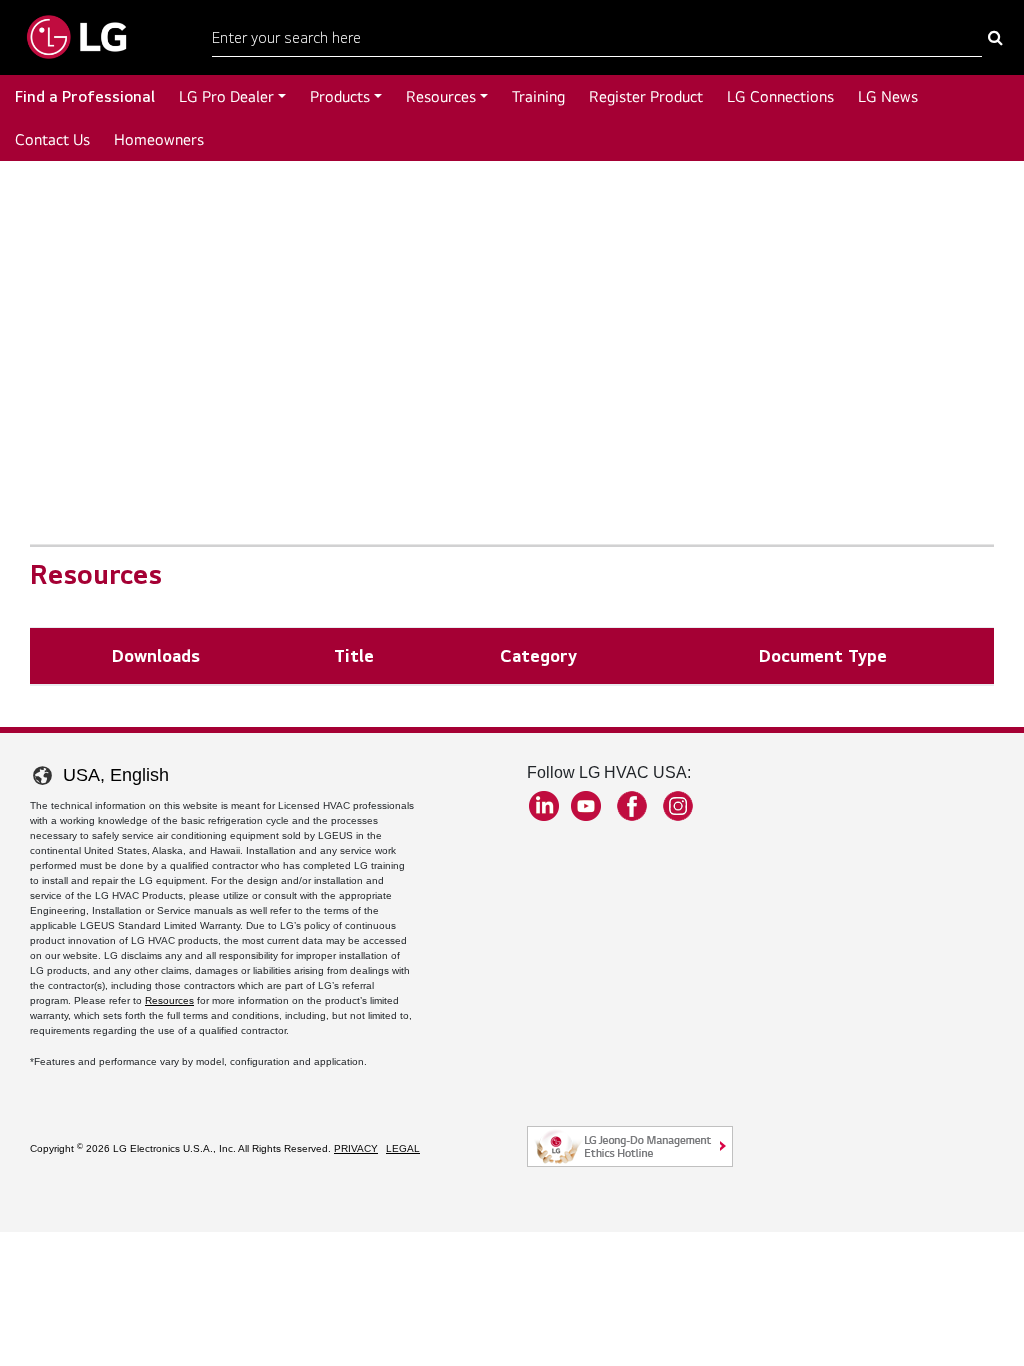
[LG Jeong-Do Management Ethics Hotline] (630, 1146)
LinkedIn (544, 806)
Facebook (632, 806)
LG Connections (780, 96)
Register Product (646, 96)
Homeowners (159, 139)
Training (538, 96)
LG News (888, 96)
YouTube (586, 806)
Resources (441, 96)
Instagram (678, 806)
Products (340, 96)
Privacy (356, 1148)
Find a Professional (85, 96)
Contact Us (52, 139)
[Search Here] (995, 38)
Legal (403, 1148)
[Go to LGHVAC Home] (76, 37)
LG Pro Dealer (226, 96)
